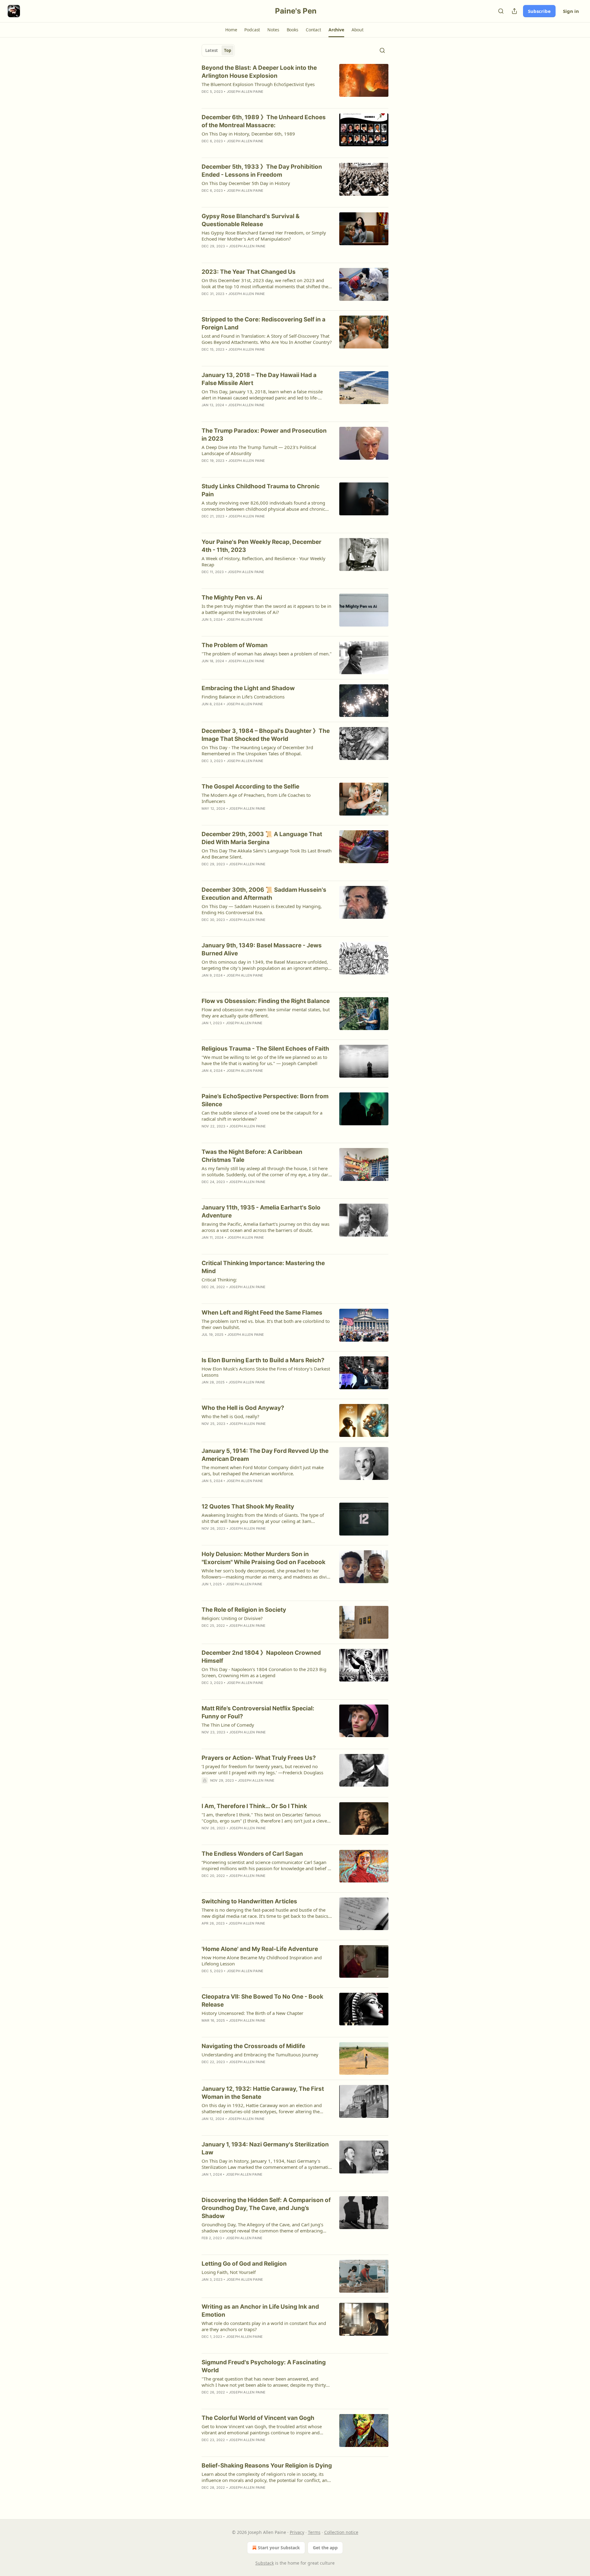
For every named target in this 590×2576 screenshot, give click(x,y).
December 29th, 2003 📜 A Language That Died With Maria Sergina (262, 838)
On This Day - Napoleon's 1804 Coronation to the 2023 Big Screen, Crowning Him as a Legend (264, 1672)
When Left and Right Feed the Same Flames (262, 1313)
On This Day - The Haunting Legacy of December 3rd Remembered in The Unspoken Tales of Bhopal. (257, 750)
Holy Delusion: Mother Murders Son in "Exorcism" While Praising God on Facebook (264, 1558)
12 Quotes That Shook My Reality (248, 1506)
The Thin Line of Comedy (228, 1725)
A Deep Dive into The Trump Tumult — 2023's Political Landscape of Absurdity (259, 450)
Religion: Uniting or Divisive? (232, 1618)
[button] (231, 30)
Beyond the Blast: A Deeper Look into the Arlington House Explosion (259, 72)
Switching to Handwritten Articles (249, 1901)
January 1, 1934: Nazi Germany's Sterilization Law (265, 2148)
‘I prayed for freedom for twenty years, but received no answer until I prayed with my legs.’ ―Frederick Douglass (262, 1769)
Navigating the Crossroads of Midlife (253, 2046)
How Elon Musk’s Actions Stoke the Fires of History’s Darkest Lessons (266, 1372)
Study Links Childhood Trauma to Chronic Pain (261, 490)
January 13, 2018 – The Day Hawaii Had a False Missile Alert (259, 379)
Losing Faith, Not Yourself (229, 2272)
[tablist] (218, 50)
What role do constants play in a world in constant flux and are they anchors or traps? (264, 2326)
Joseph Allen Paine (245, 92)
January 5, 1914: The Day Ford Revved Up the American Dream (265, 1455)
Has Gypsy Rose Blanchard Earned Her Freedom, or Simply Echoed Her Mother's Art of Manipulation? (264, 236)
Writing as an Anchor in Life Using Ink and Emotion (260, 2311)
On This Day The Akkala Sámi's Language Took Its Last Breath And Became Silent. (267, 854)
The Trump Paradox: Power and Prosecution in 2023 (264, 435)
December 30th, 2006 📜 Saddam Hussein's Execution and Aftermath (264, 894)
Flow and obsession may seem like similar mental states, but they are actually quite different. (266, 1013)
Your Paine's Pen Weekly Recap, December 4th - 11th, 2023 (262, 546)
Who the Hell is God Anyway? (243, 1408)
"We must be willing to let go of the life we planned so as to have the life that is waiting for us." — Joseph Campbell (264, 1060)
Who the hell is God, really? (230, 1416)
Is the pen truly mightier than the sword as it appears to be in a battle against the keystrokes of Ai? (266, 609)
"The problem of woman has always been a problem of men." (267, 654)
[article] (295, 84)
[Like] (206, 100)
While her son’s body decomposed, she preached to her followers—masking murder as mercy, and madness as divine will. (267, 1574)
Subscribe (539, 11)
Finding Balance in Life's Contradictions (243, 697)
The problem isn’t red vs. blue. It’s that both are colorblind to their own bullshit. (266, 1324)
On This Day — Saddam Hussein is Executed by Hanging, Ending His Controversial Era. (262, 909)
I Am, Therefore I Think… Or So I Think (254, 1806)
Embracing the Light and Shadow (248, 688)
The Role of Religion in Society (244, 1610)
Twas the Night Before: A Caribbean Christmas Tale (252, 1156)
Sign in (571, 11)
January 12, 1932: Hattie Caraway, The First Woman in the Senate (263, 2093)
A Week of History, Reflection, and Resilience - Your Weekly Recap (264, 561)
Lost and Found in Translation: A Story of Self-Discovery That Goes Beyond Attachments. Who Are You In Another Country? (267, 339)
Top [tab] (228, 50)
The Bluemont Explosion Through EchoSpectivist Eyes (258, 84)
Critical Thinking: (219, 1280)
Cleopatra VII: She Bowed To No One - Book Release (262, 2001)
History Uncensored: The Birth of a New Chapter (252, 2013)
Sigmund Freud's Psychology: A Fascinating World (264, 2366)
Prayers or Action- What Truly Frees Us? (259, 1758)
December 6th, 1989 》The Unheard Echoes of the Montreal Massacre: (264, 121)
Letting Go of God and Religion (244, 2264)
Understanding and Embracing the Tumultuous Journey (260, 2055)
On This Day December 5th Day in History (246, 183)
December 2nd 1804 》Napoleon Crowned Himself (261, 1657)
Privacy (297, 2532)
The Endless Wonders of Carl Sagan (252, 1854)
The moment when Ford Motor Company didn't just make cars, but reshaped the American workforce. (263, 1470)
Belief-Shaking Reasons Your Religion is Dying (267, 2466)
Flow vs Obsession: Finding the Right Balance (266, 1001)
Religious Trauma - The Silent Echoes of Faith (265, 1049)
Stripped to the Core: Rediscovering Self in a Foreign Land (264, 323)
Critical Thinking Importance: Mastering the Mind (263, 1267)
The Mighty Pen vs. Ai (232, 598)
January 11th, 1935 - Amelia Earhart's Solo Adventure (261, 1211)
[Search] (501, 11)
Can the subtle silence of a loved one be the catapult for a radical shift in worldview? (262, 1116)
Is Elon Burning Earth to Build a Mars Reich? (263, 1360)
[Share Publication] (514, 11)
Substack (265, 2563)
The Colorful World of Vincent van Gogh (258, 2418)
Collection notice (341, 2532)
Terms (314, 2532)
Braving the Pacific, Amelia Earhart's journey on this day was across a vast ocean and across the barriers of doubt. (265, 1227)
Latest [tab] (212, 50)
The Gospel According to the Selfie (250, 787)
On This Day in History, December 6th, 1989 (248, 134)
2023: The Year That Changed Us (249, 272)
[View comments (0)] (246, 100)
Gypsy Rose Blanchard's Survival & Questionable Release (251, 220)
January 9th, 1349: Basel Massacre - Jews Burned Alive (262, 949)
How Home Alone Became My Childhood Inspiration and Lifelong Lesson (262, 1961)
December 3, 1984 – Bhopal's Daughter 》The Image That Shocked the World (266, 735)
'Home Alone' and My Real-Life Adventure (260, 1949)
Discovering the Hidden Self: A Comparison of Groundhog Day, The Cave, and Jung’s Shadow (266, 2208)
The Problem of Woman (235, 645)
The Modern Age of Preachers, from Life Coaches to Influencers (256, 798)
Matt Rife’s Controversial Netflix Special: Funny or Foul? (258, 1712)
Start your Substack (279, 2548)
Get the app (325, 2548)
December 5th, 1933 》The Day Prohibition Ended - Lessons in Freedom (262, 171)
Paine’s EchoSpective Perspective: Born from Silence (265, 1100)
